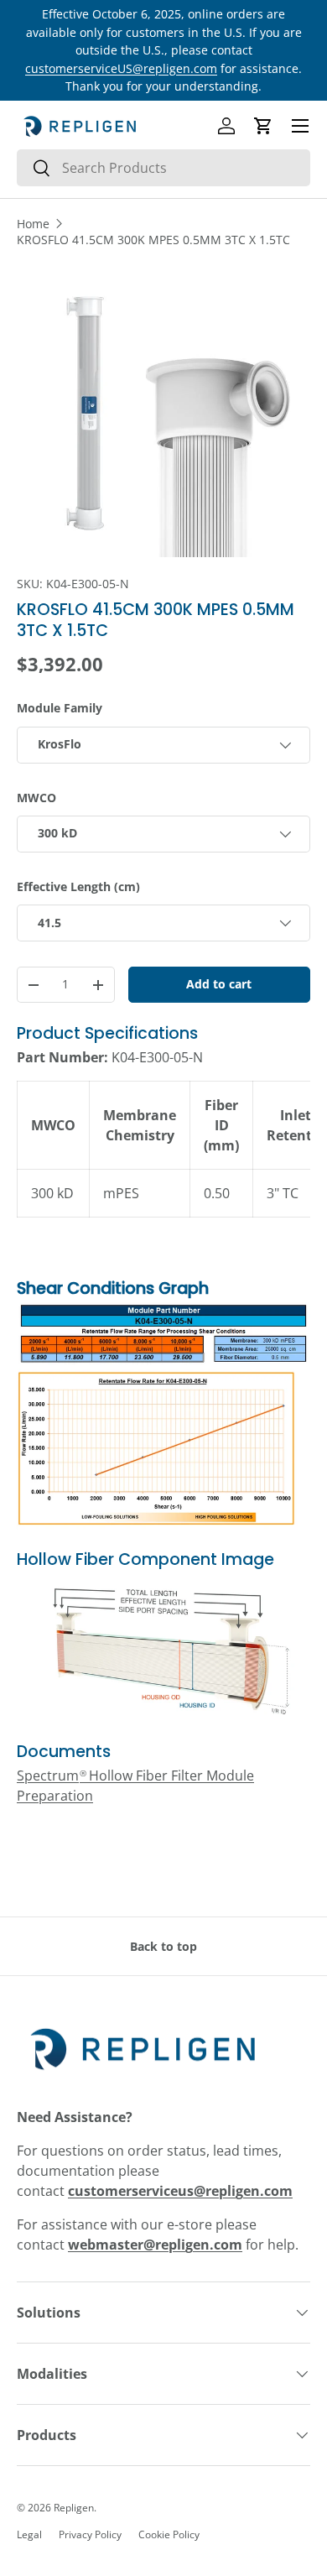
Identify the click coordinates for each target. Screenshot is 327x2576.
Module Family (60, 708)
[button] (263, 126)
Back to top (163, 1946)
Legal (29, 2534)
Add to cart (219, 984)
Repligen (74, 2508)
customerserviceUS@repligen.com (121, 68)
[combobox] (163, 168)
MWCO (36, 798)
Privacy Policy (90, 2534)
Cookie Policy (169, 2534)
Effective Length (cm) (78, 886)
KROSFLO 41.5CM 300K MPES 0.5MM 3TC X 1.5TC (153, 240)
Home (33, 224)
